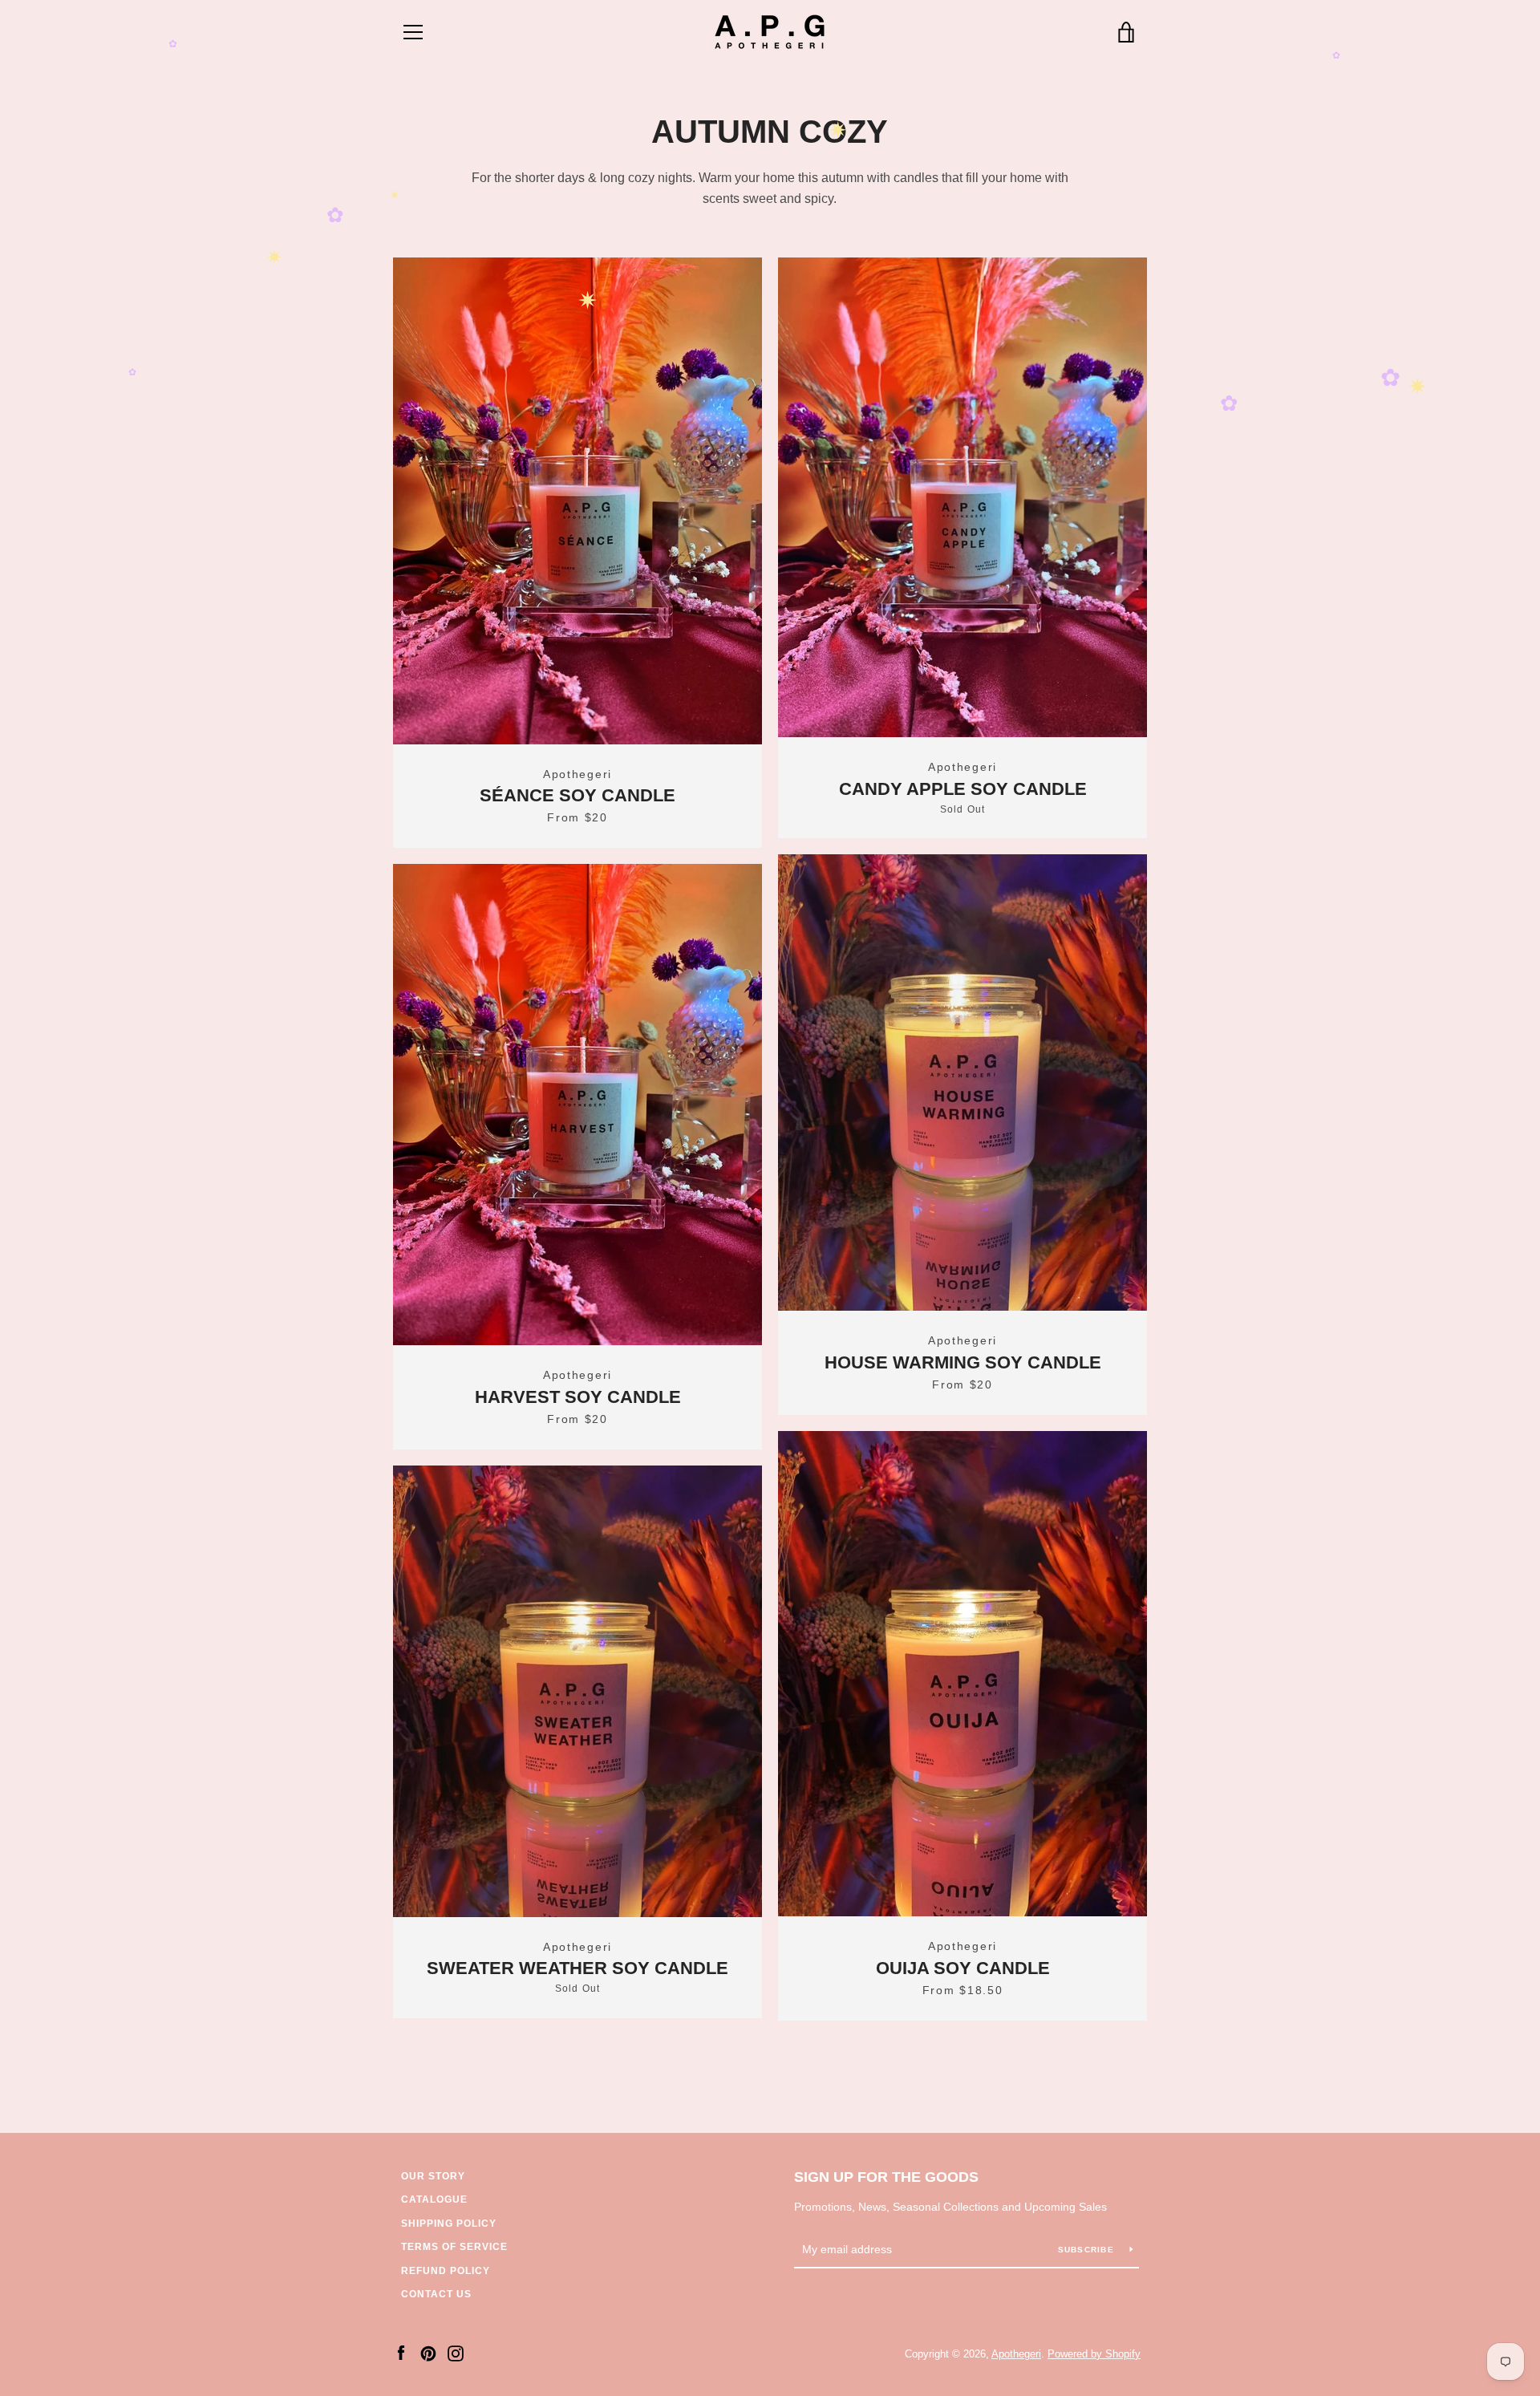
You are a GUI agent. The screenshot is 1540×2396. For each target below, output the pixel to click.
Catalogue (434, 2199)
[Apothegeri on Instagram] (456, 2353)
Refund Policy (446, 2271)
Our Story (433, 2176)
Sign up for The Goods (886, 2177)
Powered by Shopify (1094, 2354)
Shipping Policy (449, 2224)
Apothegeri (1016, 2354)
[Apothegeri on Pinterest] (428, 2353)
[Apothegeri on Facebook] (401, 2353)
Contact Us (436, 2294)
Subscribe (1088, 2250)
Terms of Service (454, 2247)
